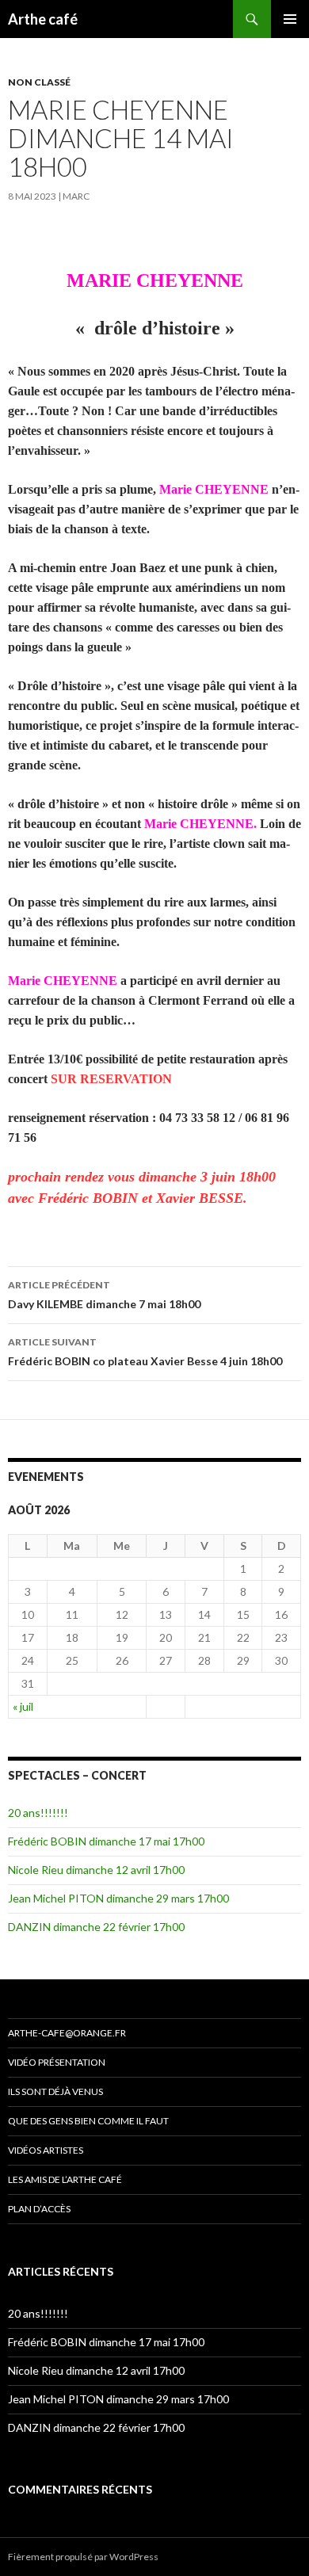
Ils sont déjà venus (55, 2091)
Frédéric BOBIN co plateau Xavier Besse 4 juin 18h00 (145, 1352)
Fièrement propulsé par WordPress (83, 2557)
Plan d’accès (39, 2209)
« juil (23, 1706)
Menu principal (290, 19)
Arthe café (43, 19)
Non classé (39, 82)
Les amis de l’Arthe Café (65, 2179)
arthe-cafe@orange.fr (67, 2033)
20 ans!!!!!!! (38, 1813)
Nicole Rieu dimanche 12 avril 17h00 (96, 1870)
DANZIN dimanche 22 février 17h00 (96, 1927)
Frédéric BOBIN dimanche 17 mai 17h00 (106, 1841)
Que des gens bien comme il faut (88, 2121)
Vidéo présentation (57, 2062)
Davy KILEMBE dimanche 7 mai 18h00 (104, 1295)
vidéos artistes (46, 2150)
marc (76, 196)
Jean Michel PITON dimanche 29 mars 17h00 (118, 1898)
